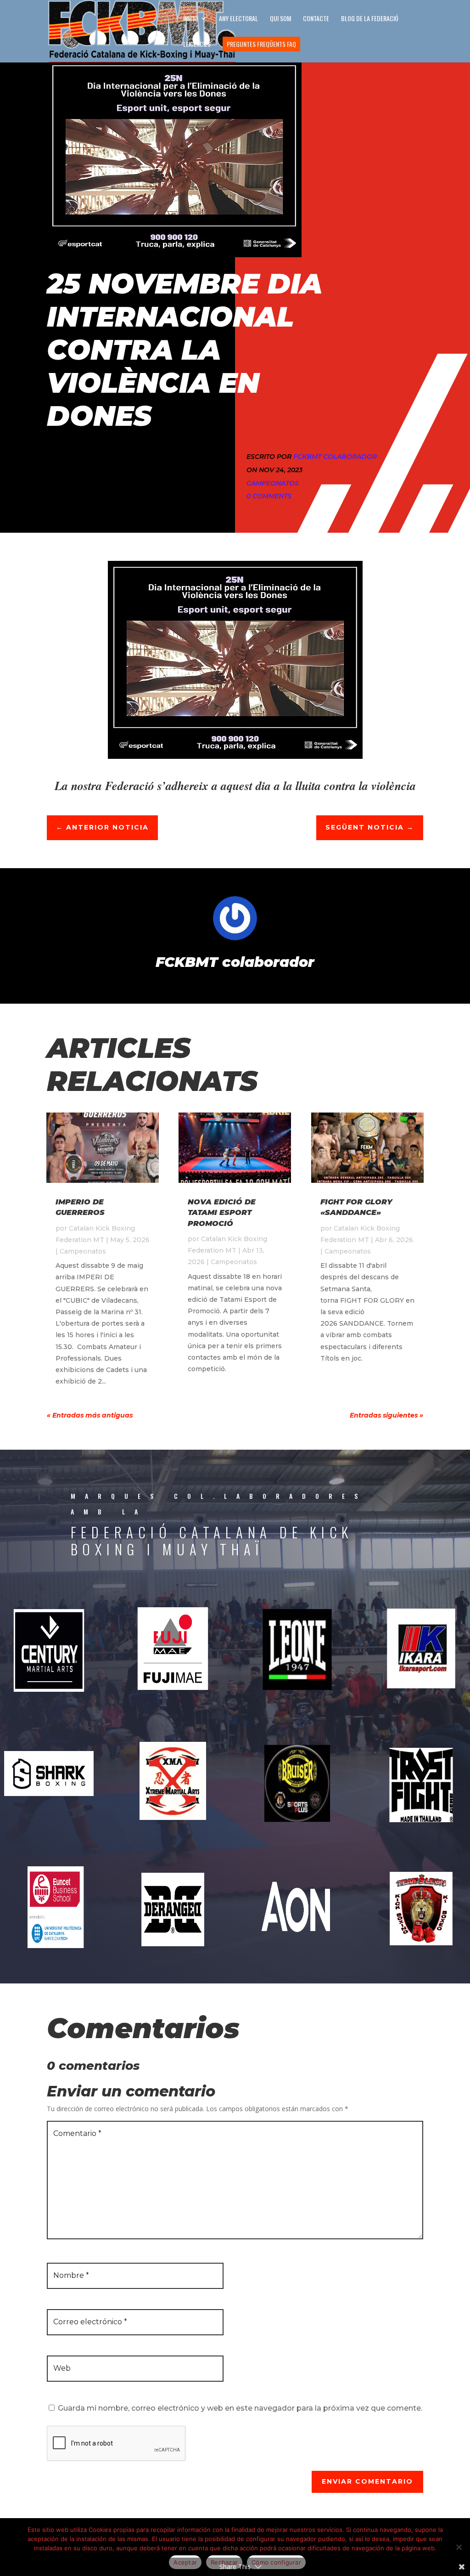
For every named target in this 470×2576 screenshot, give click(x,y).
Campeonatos (273, 483)
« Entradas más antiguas (90, 1415)
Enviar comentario (367, 2481)
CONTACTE (316, 19)
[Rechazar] (459, 2547)
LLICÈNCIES (197, 45)
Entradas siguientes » (386, 1415)
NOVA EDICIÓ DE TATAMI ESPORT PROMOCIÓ (222, 1213)
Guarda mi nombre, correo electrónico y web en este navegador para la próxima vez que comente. (240, 2408)
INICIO (190, 19)
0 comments (269, 496)
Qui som (280, 19)
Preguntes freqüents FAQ (261, 44)
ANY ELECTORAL (238, 19)
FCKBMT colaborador (335, 457)
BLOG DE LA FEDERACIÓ (370, 19)
